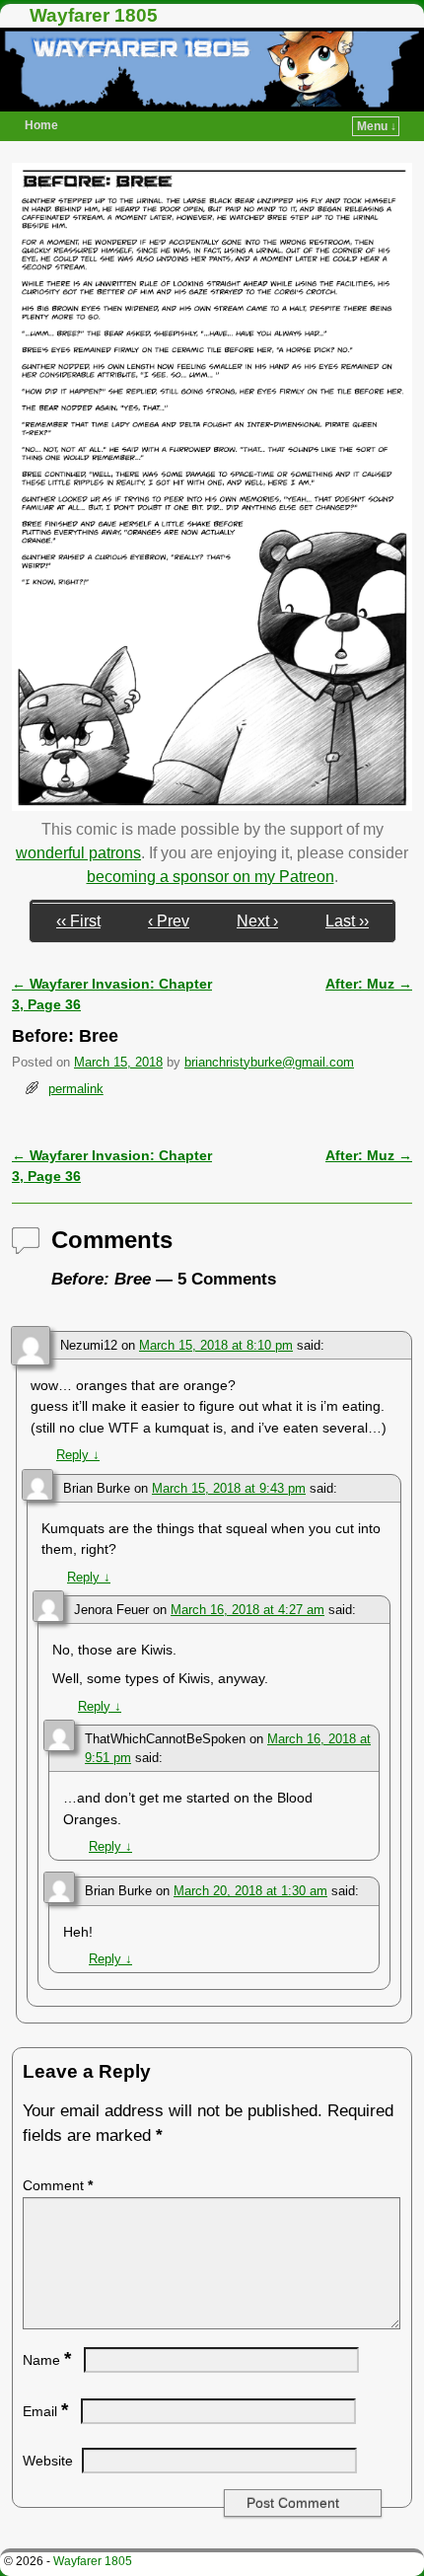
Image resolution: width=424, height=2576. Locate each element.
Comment (58, 2185)
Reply (78, 1455)
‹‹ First (78, 921)
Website (48, 2461)
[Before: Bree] (212, 806)
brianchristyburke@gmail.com (269, 1062)
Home (41, 125)
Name (47, 2360)
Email (45, 2411)
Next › (257, 921)
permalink (76, 1089)
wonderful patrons (78, 853)
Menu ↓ (377, 126)
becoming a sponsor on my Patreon (211, 877)
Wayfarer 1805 (94, 15)
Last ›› (347, 921)
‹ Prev (169, 921)
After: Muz (369, 984)
